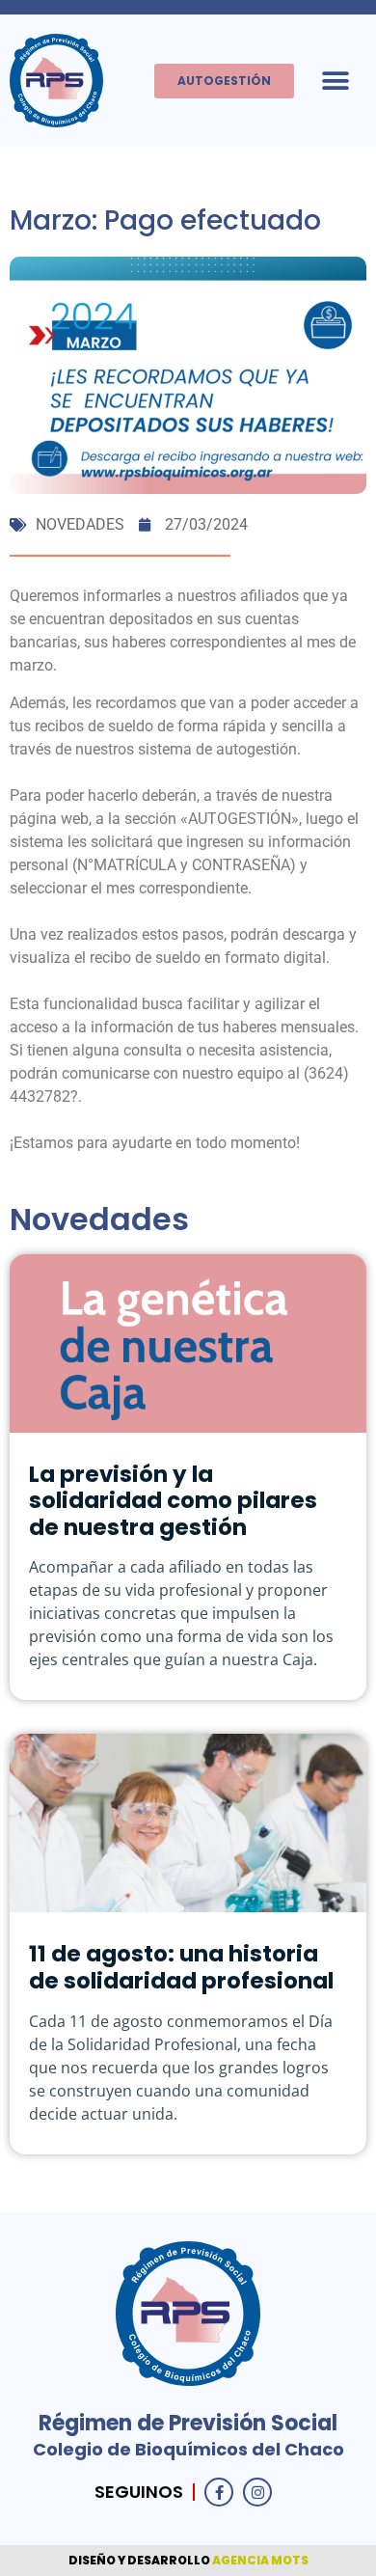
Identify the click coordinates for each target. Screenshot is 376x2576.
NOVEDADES (80, 524)
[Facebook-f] (219, 2492)
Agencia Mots (260, 2560)
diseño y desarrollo (140, 2560)
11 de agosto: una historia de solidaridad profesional (181, 1967)
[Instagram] (257, 2492)
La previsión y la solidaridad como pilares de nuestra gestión (173, 1501)
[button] (335, 81)
